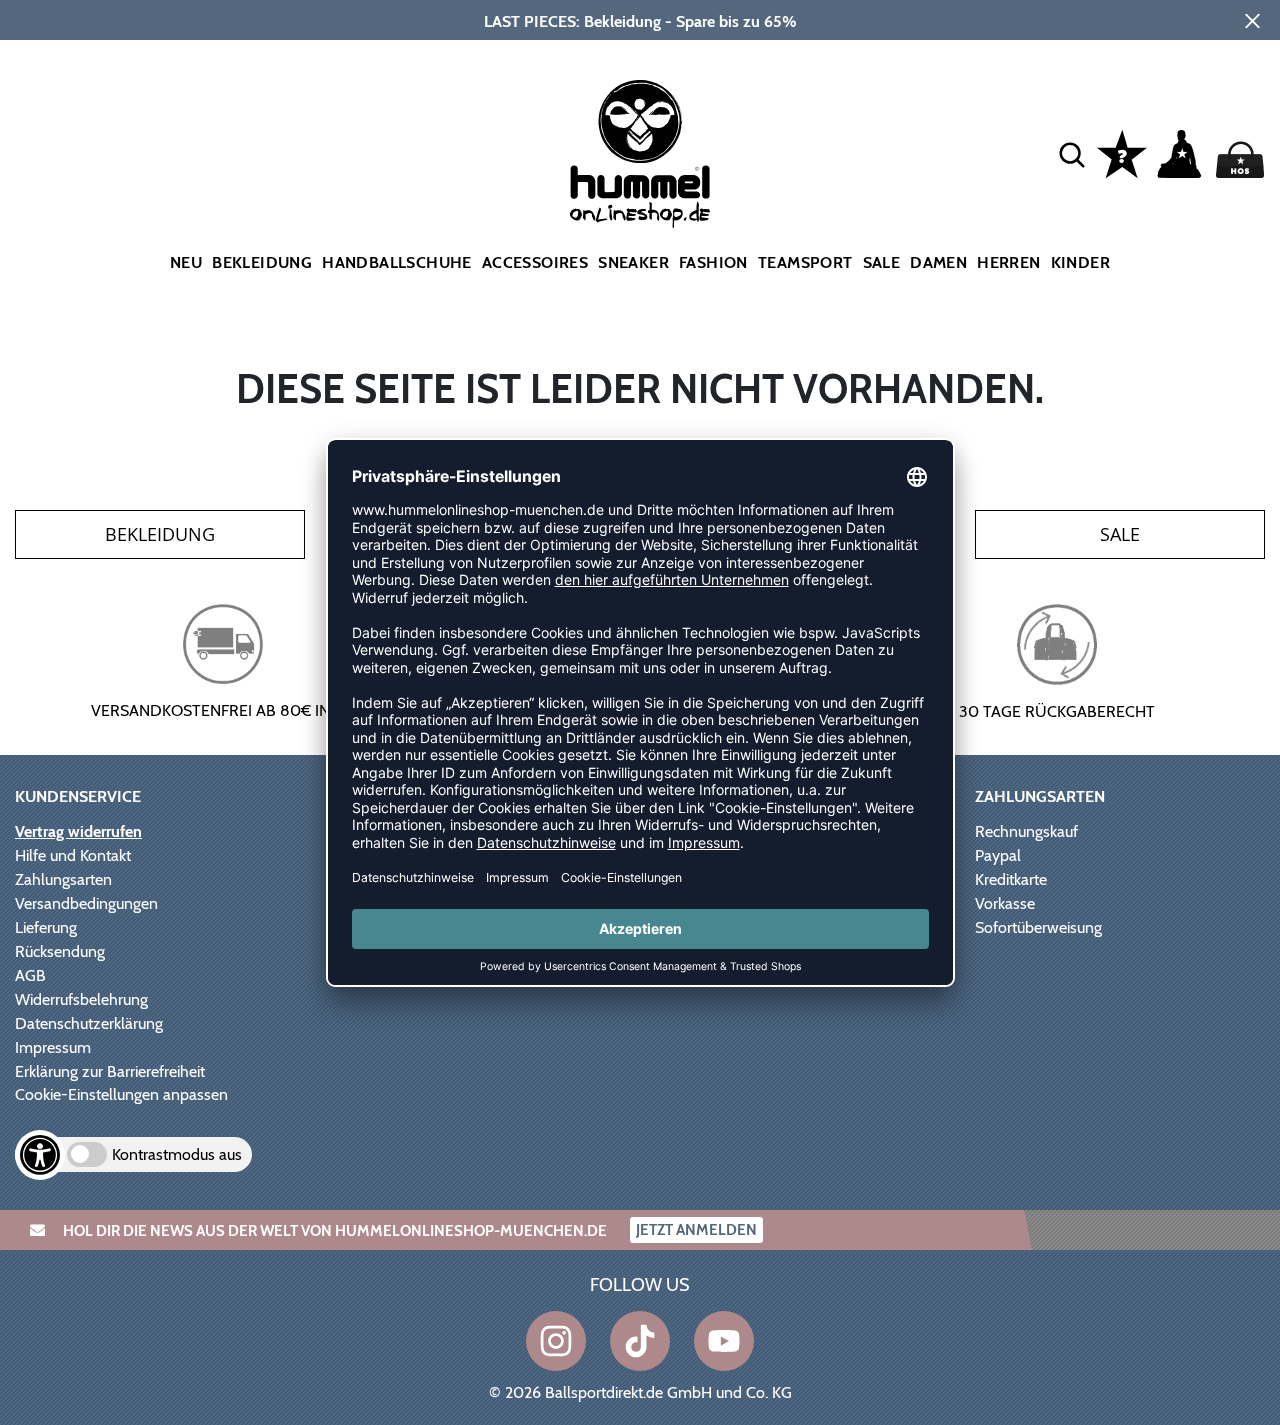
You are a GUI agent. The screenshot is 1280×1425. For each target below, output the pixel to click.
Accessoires (535, 262)
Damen (938, 262)
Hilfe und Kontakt (73, 855)
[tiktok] (640, 1341)
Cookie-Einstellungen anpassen (121, 1094)
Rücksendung (60, 951)
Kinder (1080, 262)
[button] (1072, 154)
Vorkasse (1005, 903)
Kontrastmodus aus (177, 1154)
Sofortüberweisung (1038, 927)
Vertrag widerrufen (78, 831)
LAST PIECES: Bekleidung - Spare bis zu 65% (640, 21)
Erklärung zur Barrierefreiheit (110, 1071)
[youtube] (724, 1341)
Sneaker (633, 262)
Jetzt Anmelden (696, 1230)
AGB (30, 975)
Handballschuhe (397, 262)
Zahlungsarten (63, 879)
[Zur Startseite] (640, 154)
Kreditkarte (1011, 879)
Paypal (998, 855)
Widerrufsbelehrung (81, 999)
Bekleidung (262, 262)
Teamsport (805, 262)
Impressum (53, 1047)
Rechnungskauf (1026, 831)
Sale (882, 262)
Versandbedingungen (86, 903)
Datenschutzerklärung (89, 1023)
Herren (1008, 262)
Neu (186, 262)
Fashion (713, 262)
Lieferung (46, 927)
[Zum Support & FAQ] (1122, 152)
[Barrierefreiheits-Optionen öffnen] (40, 1155)
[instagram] (556, 1341)
